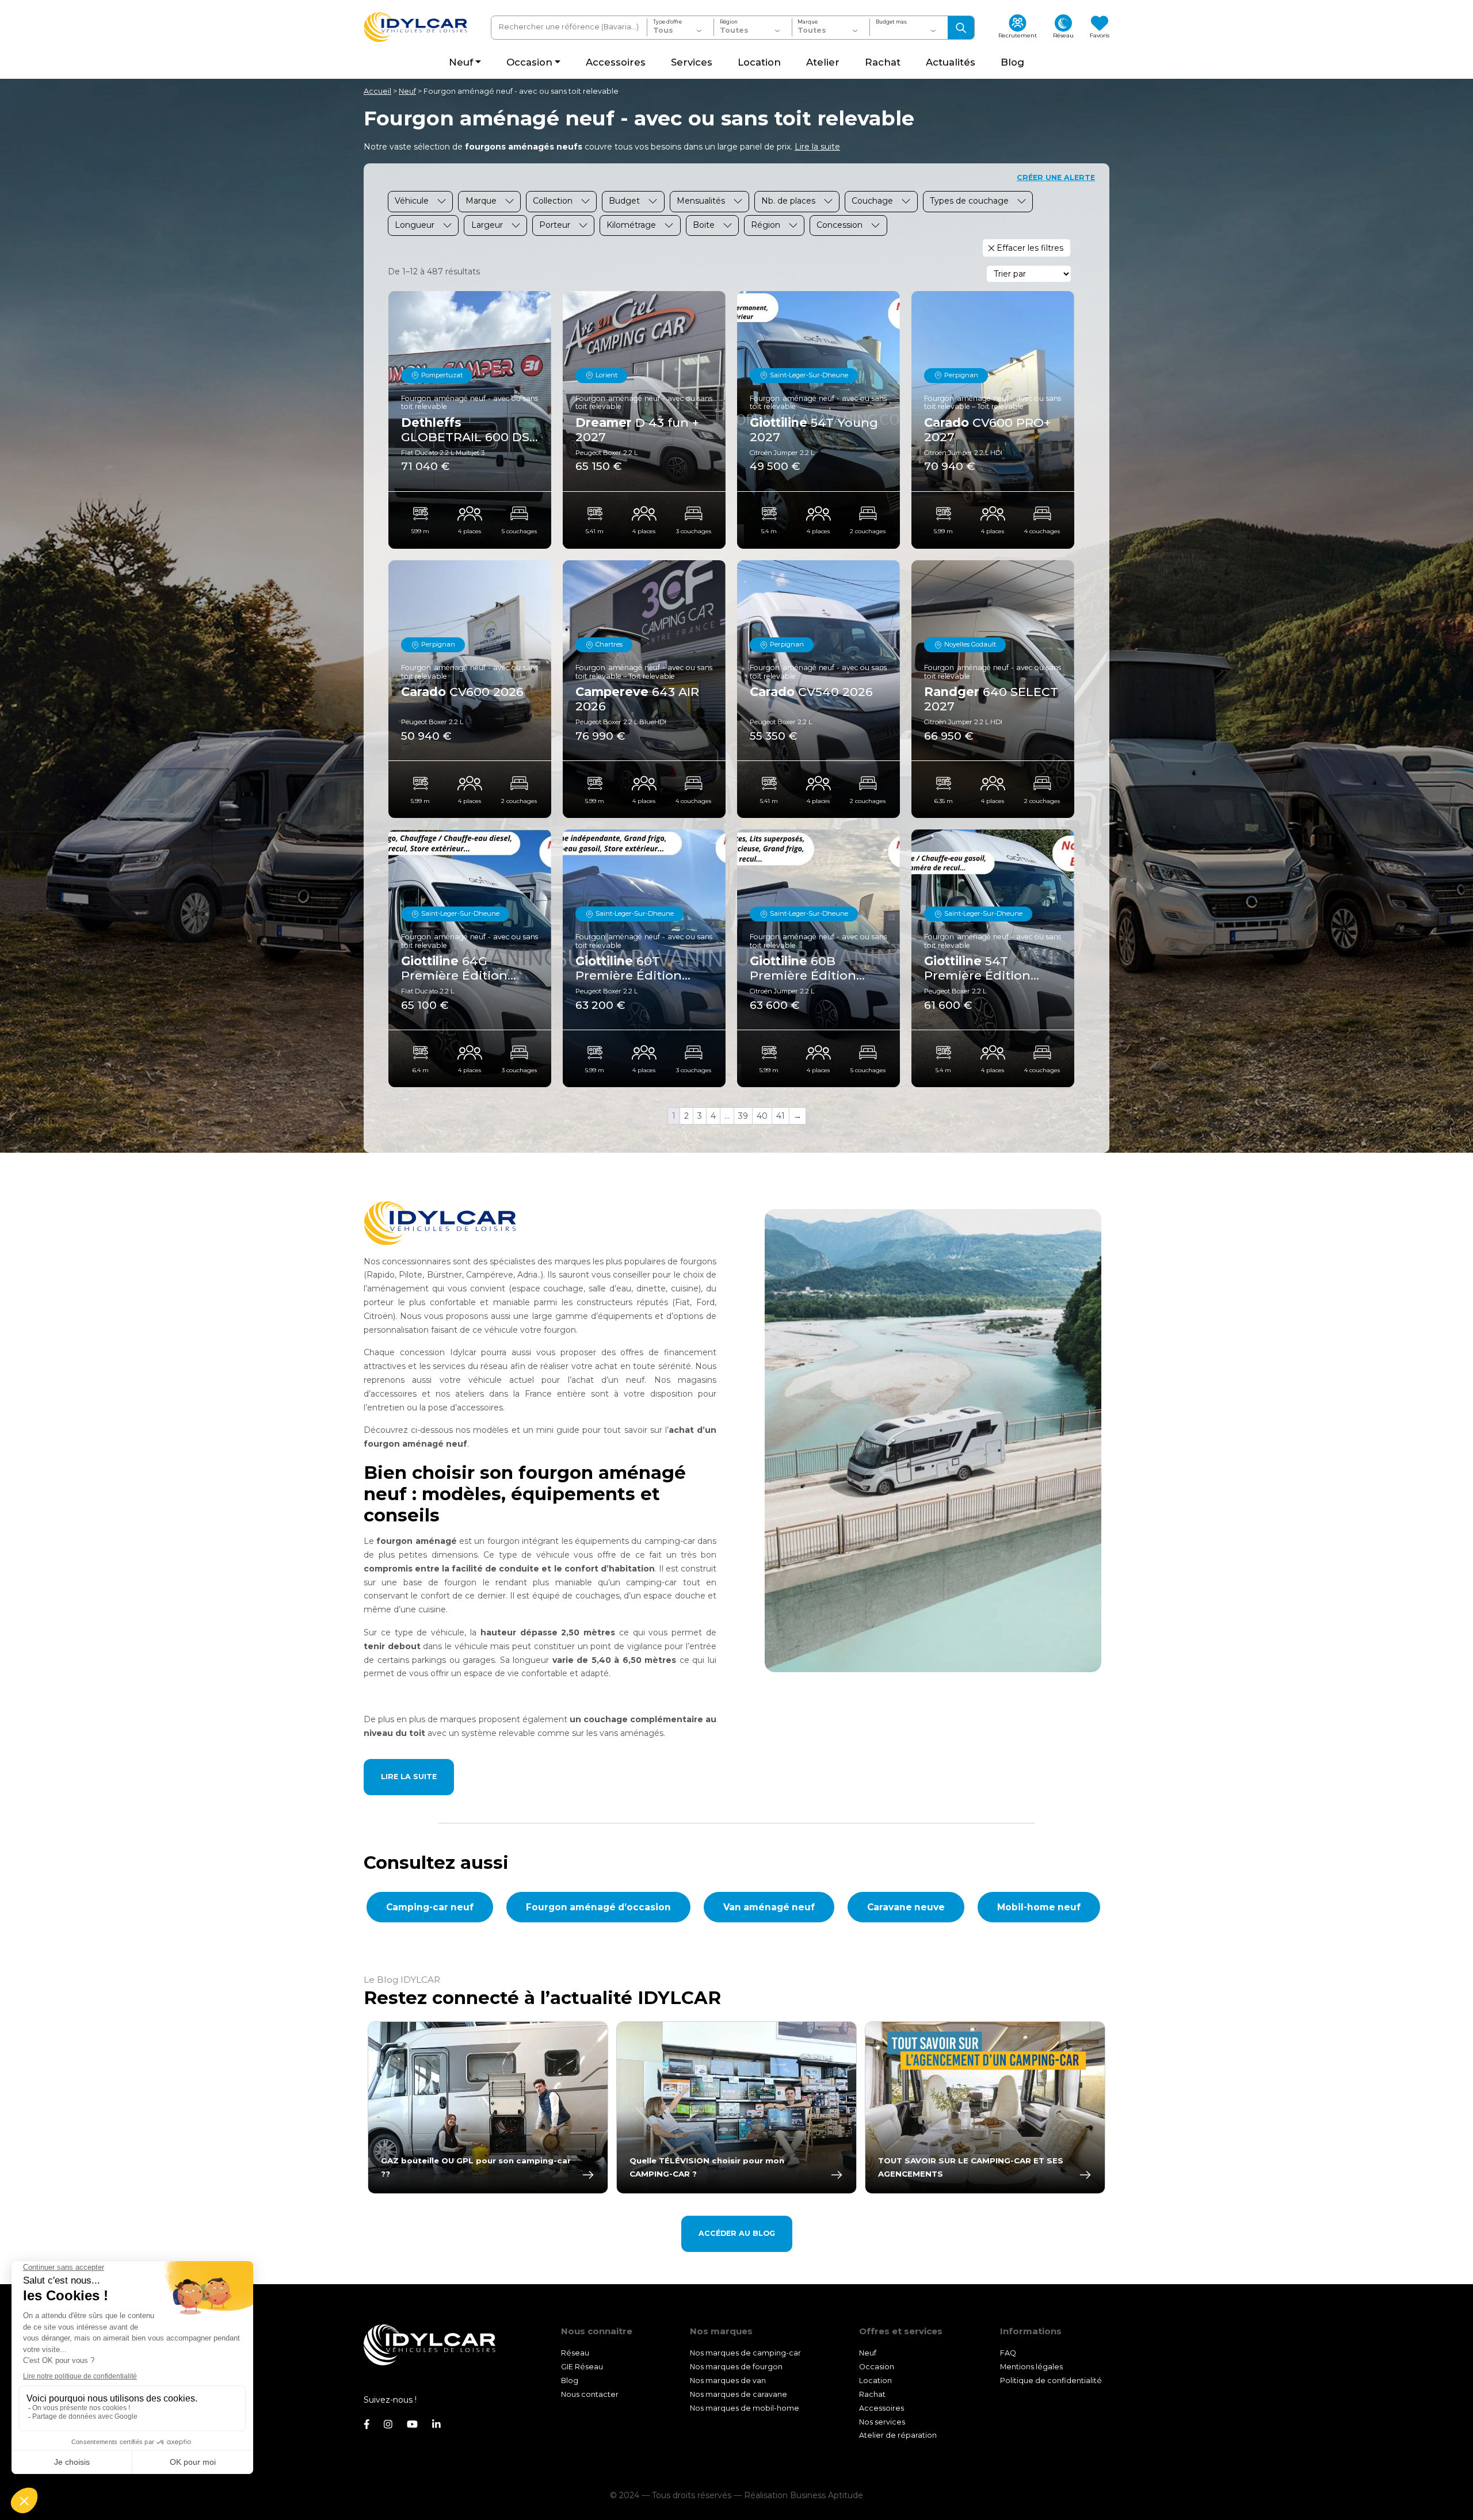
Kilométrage (631, 225)
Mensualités (701, 201)
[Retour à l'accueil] (415, 27)
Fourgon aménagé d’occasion (598, 1907)
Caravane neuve (906, 1907)
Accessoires (881, 2408)
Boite (704, 225)
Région (729, 22)
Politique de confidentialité (1051, 2381)
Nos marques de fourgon (736, 2367)
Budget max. (892, 22)
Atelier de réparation (898, 2435)
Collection (553, 201)
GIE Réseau (582, 2367)
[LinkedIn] (436, 2425)
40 (762, 1116)
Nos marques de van (728, 2381)
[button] (817, 147)
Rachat (872, 2394)
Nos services (882, 2421)
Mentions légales (1031, 2367)
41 (781, 1116)
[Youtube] (412, 2425)
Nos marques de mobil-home (745, 2408)
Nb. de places (788, 201)
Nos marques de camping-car (745, 2353)
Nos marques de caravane (739, 2394)
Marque (808, 22)
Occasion (877, 2367)
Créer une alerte (1056, 177)
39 (743, 1116)
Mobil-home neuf (1039, 1907)
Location (875, 2381)
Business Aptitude (827, 2495)
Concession (839, 225)
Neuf (407, 91)
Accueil (377, 91)
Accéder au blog (737, 2233)
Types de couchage (969, 201)
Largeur (487, 225)
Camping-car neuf (430, 1907)
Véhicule (412, 201)
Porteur (555, 225)
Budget (624, 201)
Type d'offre (667, 22)
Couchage (872, 201)
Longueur (415, 225)
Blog (570, 2381)
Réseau (575, 2353)
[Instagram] (388, 2425)
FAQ (1008, 2353)
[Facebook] (367, 2425)
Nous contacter (590, 2394)
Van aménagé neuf (769, 1907)
